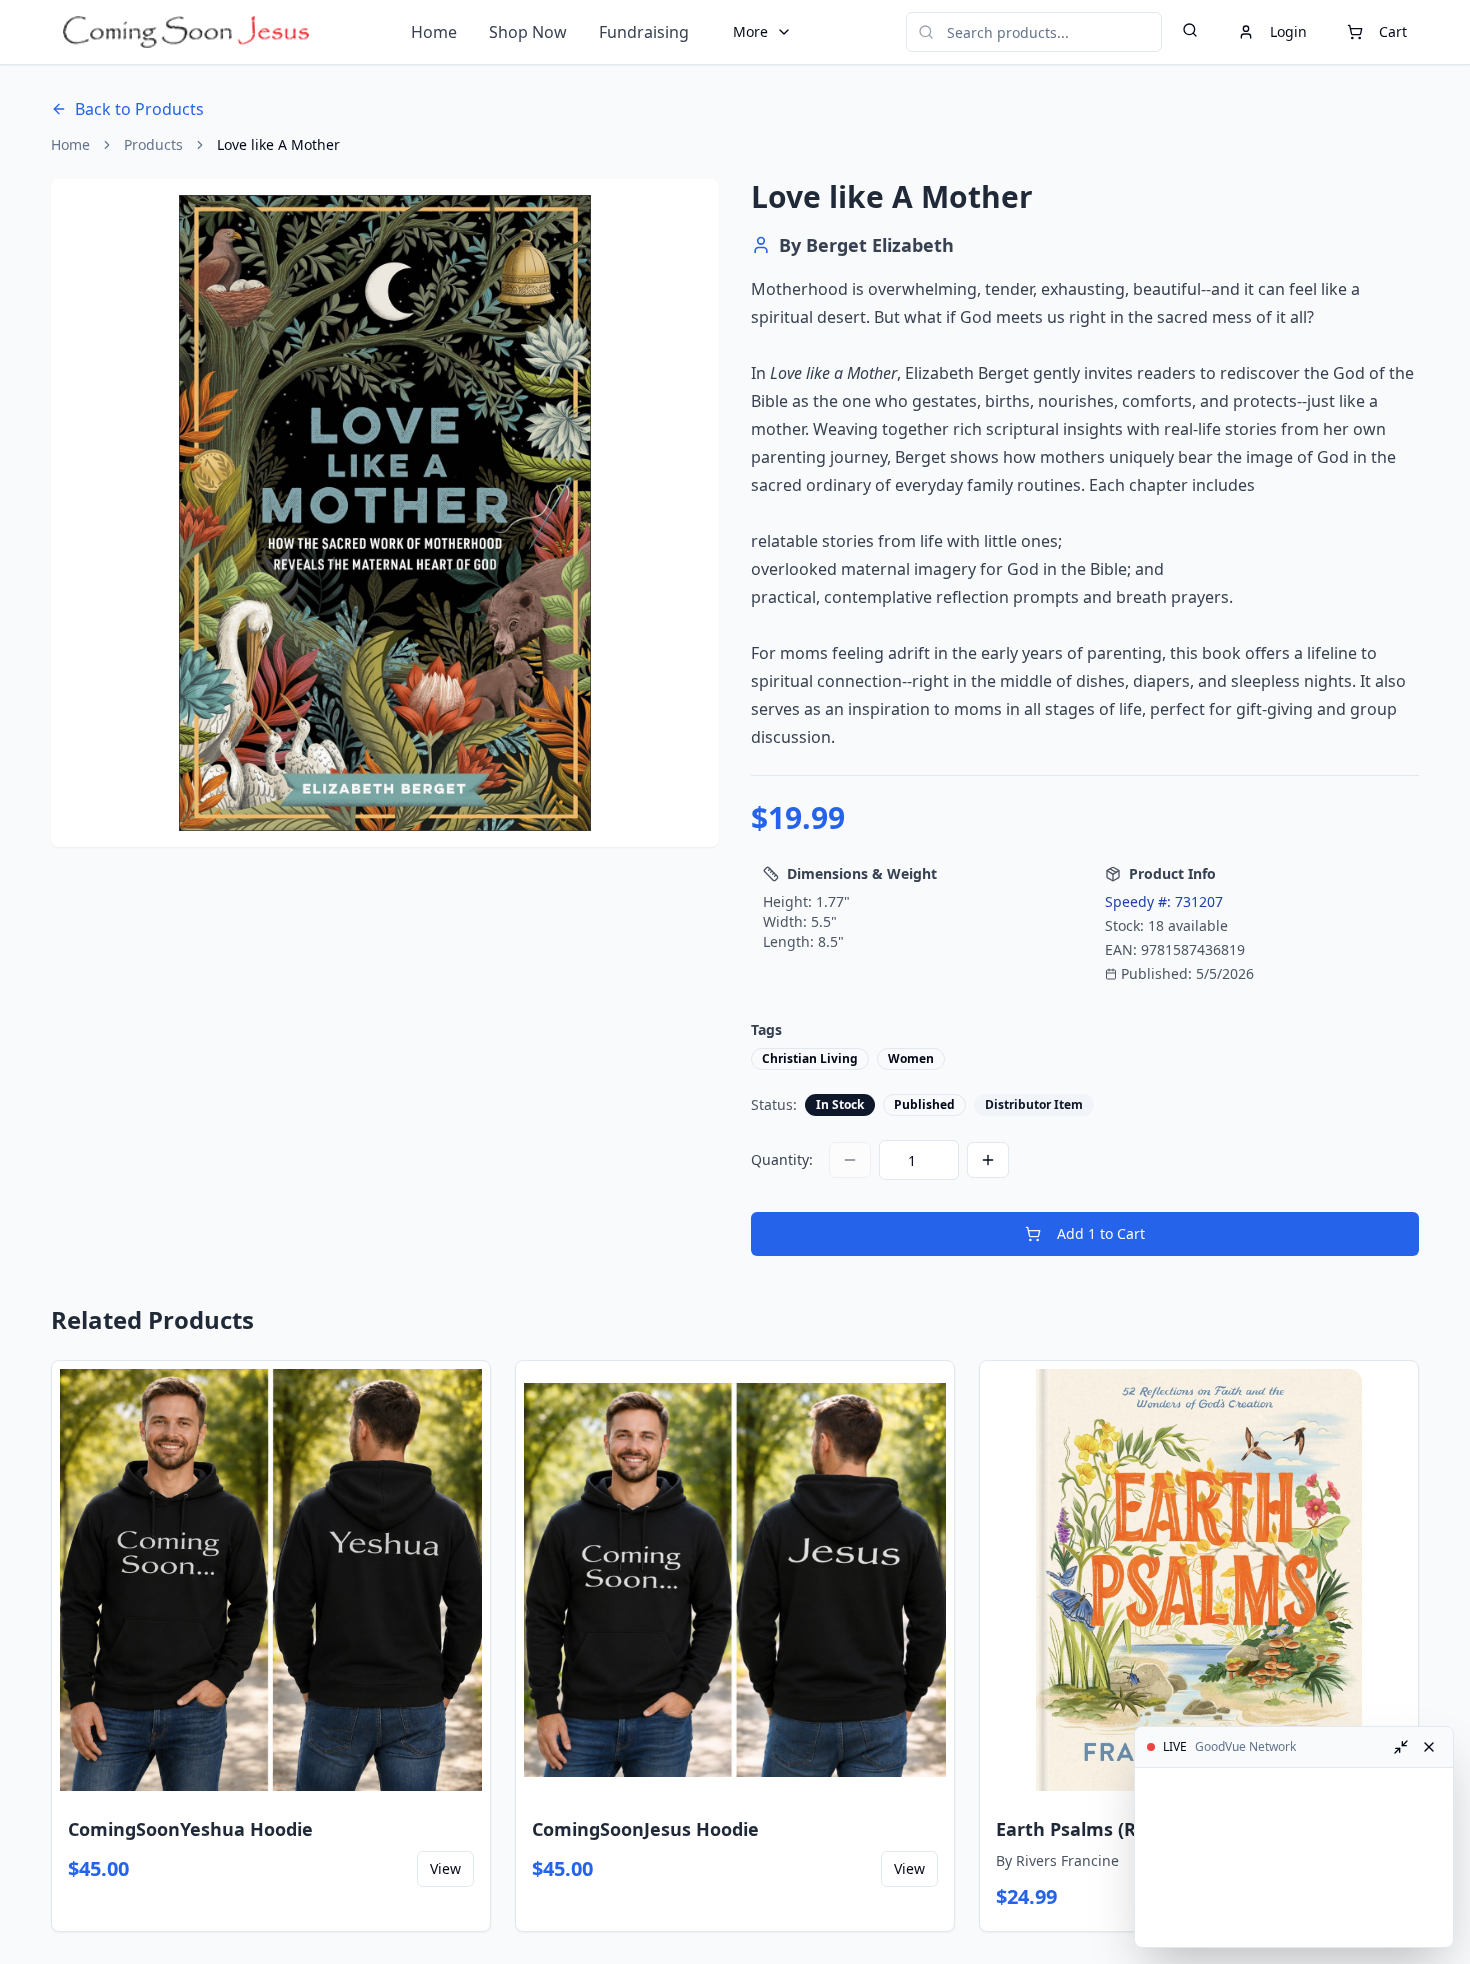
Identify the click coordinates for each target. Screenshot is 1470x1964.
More (750, 31)
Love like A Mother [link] (278, 144)
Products (153, 144)
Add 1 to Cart (1101, 1233)
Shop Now (528, 32)
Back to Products (139, 109)
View (445, 1868)
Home (434, 32)
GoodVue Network (1245, 1747)
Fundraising (644, 32)
